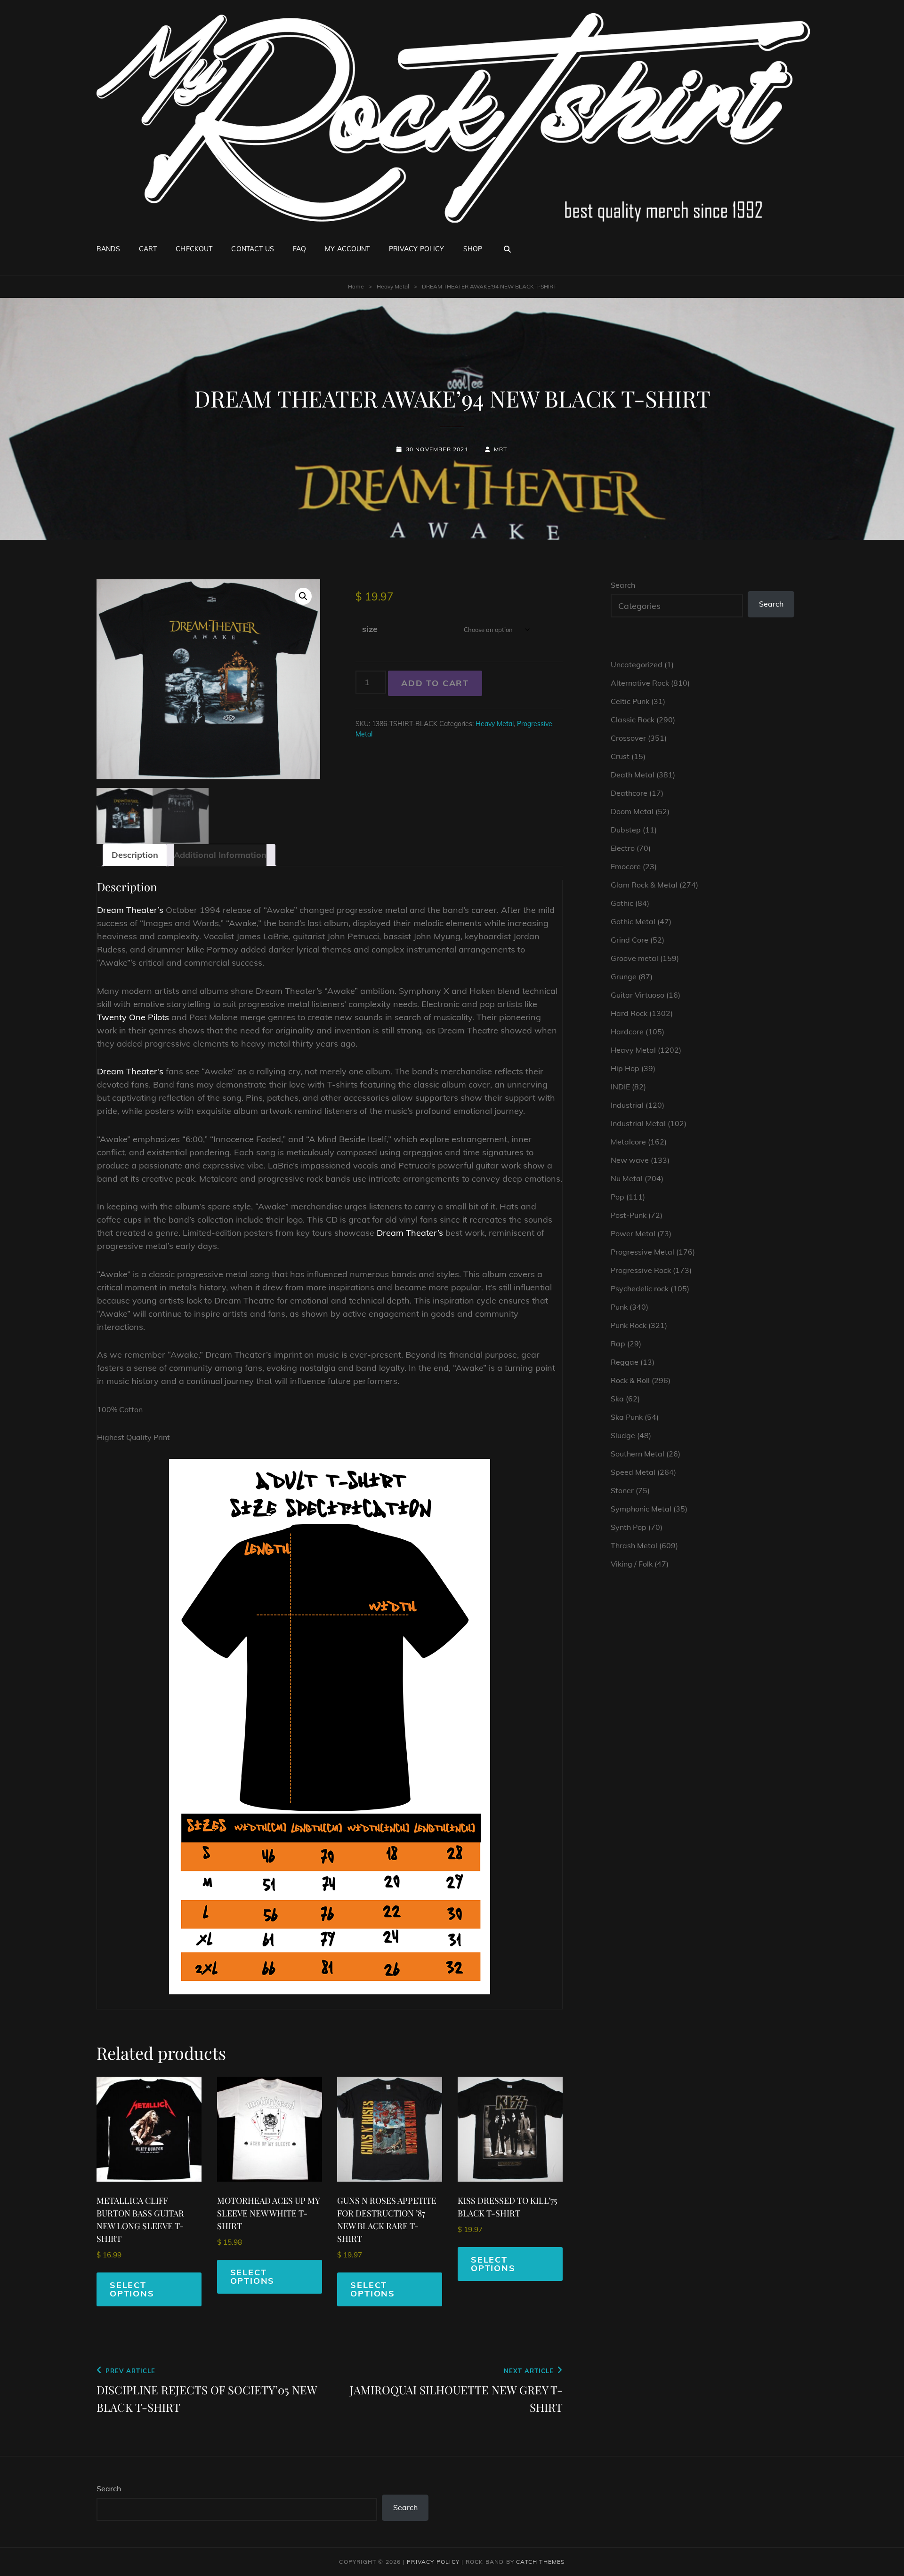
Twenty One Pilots (133, 1017)
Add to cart (435, 683)
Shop (473, 249)
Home (356, 286)
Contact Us (252, 249)
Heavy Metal (393, 286)
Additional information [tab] (220, 855)
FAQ (299, 249)
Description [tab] (135, 855)
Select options (132, 2289)
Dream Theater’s (130, 910)
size (370, 629)
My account (347, 249)
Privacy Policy (417, 249)
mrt (501, 449)
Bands (108, 249)
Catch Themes (540, 2562)
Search (623, 585)
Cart (148, 249)
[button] (303, 596)
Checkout (194, 249)
